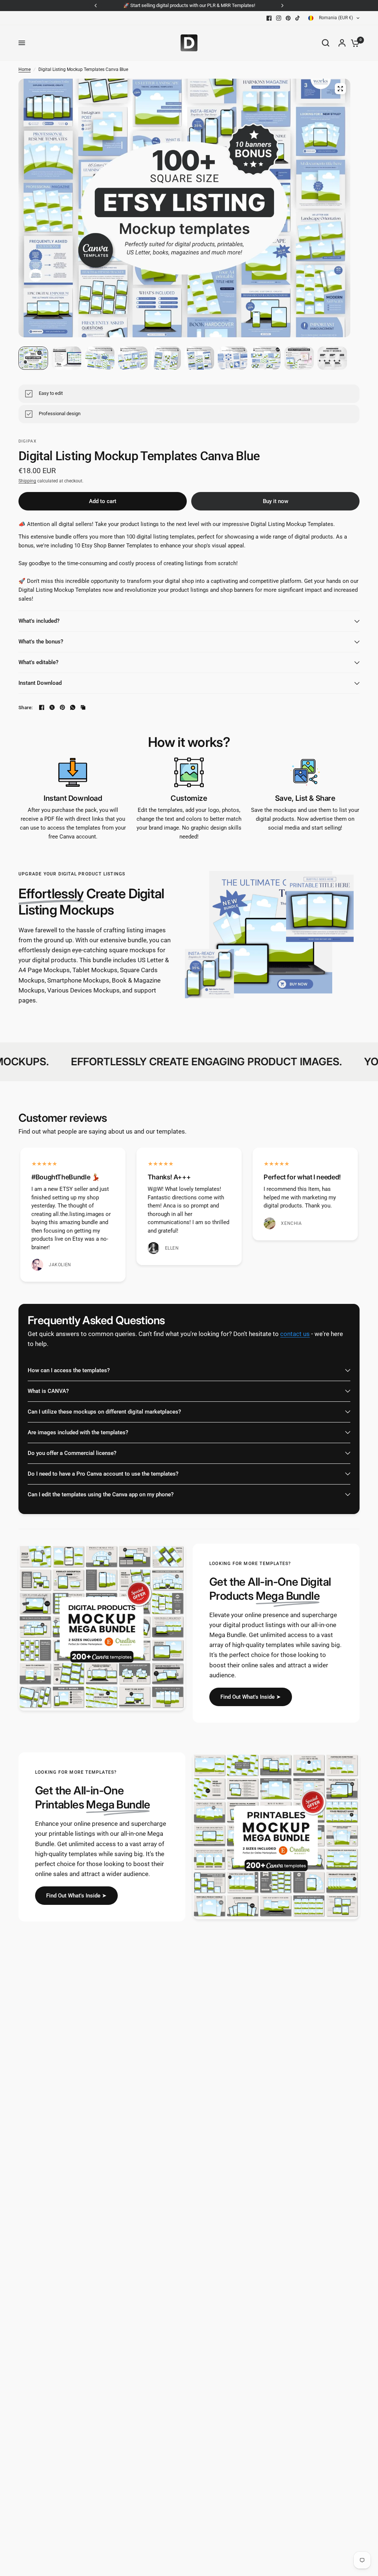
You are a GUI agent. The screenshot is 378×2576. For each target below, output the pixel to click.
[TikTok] (298, 18)
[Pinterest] (288, 18)
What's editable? (38, 662)
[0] (353, 43)
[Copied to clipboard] (83, 707)
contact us (295, 1334)
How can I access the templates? (69, 1370)
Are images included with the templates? (78, 1432)
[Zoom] (340, 89)
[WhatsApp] (73, 707)
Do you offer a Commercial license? (72, 1453)
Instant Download (40, 683)
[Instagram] (279, 18)
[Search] (326, 43)
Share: (26, 708)
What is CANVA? (48, 1391)
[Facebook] (269, 18)
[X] (52, 707)
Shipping (27, 481)
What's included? (39, 621)
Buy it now (276, 501)
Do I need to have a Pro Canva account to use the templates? (103, 1474)
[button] (251, 1697)
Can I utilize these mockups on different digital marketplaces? (104, 1412)
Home (25, 69)
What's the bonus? (41, 642)
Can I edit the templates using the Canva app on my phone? (101, 1494)
